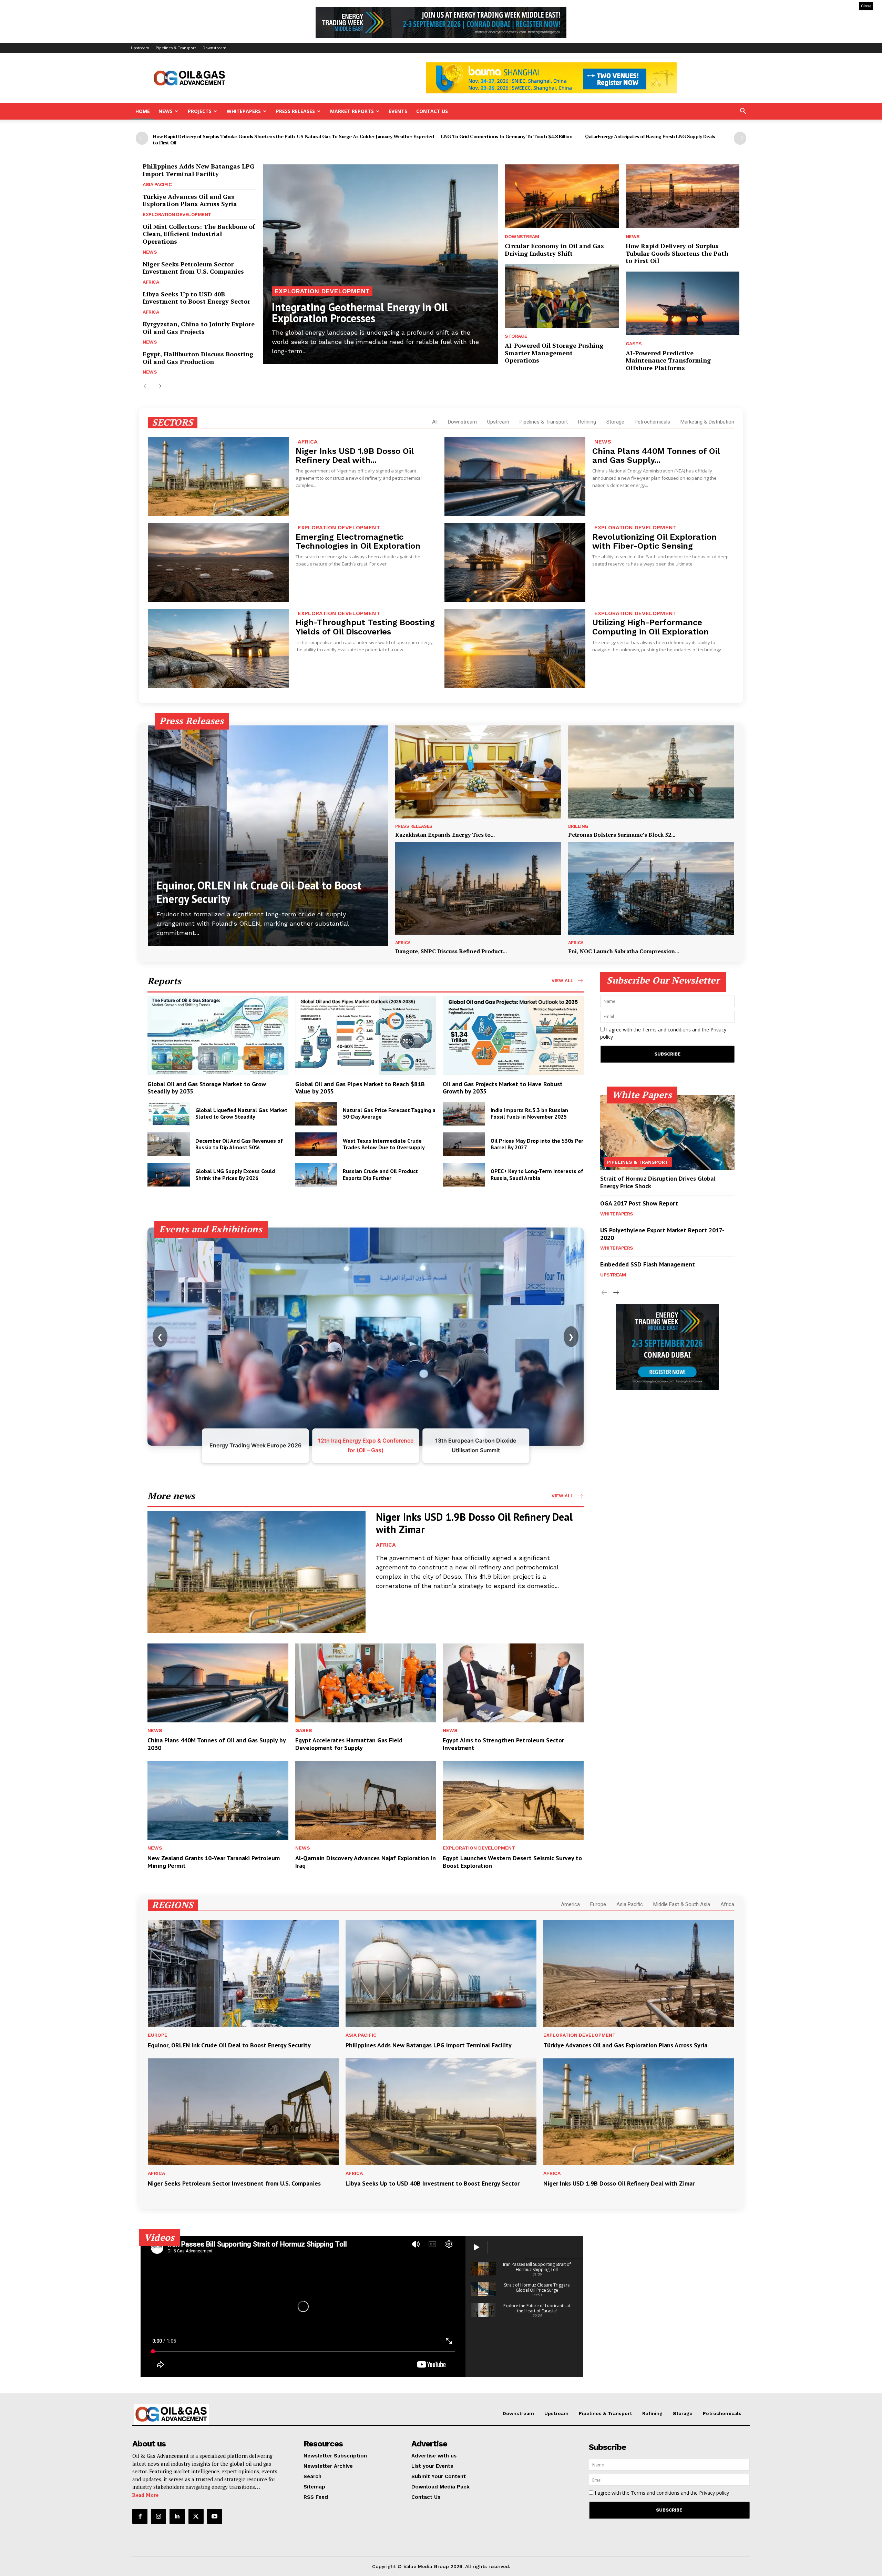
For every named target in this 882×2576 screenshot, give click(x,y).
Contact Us (432, 111)
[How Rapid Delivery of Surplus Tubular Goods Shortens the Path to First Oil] (683, 196)
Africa (151, 282)
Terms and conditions (666, 1030)
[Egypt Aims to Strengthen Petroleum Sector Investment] (513, 1683)
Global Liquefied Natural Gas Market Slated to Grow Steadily (241, 1113)
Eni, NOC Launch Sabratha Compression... (624, 951)
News (166, 111)
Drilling (578, 826)
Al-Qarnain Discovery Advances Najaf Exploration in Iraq (366, 1862)
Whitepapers (244, 111)
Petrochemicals (652, 422)
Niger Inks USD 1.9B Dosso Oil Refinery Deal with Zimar (474, 1523)
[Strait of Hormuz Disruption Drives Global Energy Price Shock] (667, 1133)
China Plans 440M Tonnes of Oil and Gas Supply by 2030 (217, 1744)
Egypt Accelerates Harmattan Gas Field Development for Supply (349, 1744)
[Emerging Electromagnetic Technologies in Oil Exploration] (218, 563)
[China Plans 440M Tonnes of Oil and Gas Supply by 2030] (515, 477)
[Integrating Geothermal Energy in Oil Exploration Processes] (381, 264)
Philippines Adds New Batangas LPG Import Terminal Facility (198, 170)
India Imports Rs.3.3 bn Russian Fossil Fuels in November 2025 (529, 1113)
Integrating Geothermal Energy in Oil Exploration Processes (360, 313)
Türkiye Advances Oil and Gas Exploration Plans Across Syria (190, 200)
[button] (743, 112)
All (435, 422)
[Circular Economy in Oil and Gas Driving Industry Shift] (562, 196)
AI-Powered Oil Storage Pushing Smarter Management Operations (554, 353)
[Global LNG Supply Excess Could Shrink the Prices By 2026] (169, 1175)
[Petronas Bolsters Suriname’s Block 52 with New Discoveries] (651, 772)
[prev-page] (142, 138)
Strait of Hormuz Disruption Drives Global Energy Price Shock (658, 1182)
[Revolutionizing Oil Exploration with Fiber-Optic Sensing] (515, 563)
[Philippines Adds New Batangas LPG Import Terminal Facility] (441, 1974)
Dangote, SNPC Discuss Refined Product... (451, 951)
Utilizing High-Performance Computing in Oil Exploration (650, 627)
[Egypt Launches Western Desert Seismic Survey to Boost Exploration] (513, 1801)
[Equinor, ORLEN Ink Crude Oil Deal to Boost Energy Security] (268, 836)
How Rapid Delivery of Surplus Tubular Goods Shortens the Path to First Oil (224, 139)
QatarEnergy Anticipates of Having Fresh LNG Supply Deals (650, 136)
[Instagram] (158, 2516)
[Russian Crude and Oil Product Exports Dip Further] (316, 1175)
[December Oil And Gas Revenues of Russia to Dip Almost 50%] (169, 1144)
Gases (634, 344)
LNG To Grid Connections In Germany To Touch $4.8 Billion (507, 136)
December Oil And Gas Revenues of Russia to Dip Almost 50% (239, 1144)
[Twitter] (196, 2516)
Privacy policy (714, 2493)
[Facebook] (140, 2516)
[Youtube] (215, 2516)
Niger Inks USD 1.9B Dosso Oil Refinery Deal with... (355, 456)
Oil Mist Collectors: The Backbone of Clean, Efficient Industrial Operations (199, 234)
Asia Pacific (157, 184)
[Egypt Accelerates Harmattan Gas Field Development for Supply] (366, 1683)
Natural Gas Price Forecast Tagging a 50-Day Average (389, 1113)
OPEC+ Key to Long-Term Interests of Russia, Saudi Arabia (537, 1174)
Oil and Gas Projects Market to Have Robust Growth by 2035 (503, 1088)
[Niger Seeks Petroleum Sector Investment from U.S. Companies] (243, 2112)
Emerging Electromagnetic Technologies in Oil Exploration (358, 541)
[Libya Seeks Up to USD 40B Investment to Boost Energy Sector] (441, 2112)
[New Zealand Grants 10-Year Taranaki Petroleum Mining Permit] (218, 1801)
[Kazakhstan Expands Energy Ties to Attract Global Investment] (478, 772)
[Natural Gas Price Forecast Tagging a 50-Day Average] (316, 1114)
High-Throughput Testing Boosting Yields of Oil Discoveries (365, 627)
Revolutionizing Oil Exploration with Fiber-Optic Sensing (654, 541)
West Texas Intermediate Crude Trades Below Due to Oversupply (384, 1144)
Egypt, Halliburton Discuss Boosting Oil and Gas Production (198, 358)
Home (143, 111)
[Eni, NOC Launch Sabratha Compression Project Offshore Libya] (651, 888)
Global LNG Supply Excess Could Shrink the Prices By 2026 (235, 1174)
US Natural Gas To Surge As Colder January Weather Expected (365, 136)
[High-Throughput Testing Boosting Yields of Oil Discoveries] (218, 648)
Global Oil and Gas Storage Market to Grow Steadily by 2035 (207, 1088)
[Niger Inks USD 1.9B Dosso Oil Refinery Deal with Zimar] (218, 477)
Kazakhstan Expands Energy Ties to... (445, 835)
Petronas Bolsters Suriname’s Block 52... (622, 835)
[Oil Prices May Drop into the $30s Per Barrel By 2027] (464, 1144)
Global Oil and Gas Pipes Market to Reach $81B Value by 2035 (360, 1088)
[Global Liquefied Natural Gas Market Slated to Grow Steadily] (169, 1114)
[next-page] (740, 138)
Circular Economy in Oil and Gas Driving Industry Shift (554, 250)
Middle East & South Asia (682, 1904)
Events (398, 111)
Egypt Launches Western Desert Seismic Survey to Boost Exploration (512, 1862)
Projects (200, 111)
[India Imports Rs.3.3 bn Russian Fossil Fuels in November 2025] (464, 1114)
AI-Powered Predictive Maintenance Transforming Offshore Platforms (668, 360)
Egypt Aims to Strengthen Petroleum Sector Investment (503, 1744)
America (570, 1904)
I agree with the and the (663, 1033)
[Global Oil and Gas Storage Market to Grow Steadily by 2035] (218, 1035)
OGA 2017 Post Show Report (639, 1203)
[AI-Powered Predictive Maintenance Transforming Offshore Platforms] (683, 303)
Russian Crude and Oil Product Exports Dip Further (380, 1174)
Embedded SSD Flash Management (648, 1264)
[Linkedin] (177, 2516)
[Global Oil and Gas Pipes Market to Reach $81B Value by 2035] (366, 1035)
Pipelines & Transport (176, 48)
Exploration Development (177, 214)
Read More (145, 2495)
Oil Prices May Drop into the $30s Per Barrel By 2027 (537, 1144)
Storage (516, 336)
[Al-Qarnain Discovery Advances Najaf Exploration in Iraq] (366, 1801)
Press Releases (295, 111)
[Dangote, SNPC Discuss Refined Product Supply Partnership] (478, 888)
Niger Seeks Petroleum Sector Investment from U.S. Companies (193, 268)
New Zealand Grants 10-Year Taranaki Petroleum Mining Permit (214, 1862)
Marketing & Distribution (707, 422)
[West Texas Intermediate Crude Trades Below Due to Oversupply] (316, 1144)
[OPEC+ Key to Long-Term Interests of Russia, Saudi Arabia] (464, 1175)
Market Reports (352, 111)
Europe (598, 1904)
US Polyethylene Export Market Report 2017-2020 (662, 1234)
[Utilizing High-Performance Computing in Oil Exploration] (515, 648)
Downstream (214, 48)
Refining (587, 422)
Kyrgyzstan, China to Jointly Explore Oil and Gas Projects (199, 328)
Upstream (140, 48)
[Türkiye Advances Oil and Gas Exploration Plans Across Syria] (639, 1974)
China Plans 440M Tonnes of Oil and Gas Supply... (656, 456)
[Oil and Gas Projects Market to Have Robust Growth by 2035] (513, 1035)
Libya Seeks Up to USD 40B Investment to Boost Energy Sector (196, 298)
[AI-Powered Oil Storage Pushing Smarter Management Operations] (562, 296)
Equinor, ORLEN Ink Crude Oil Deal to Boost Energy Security (259, 892)
